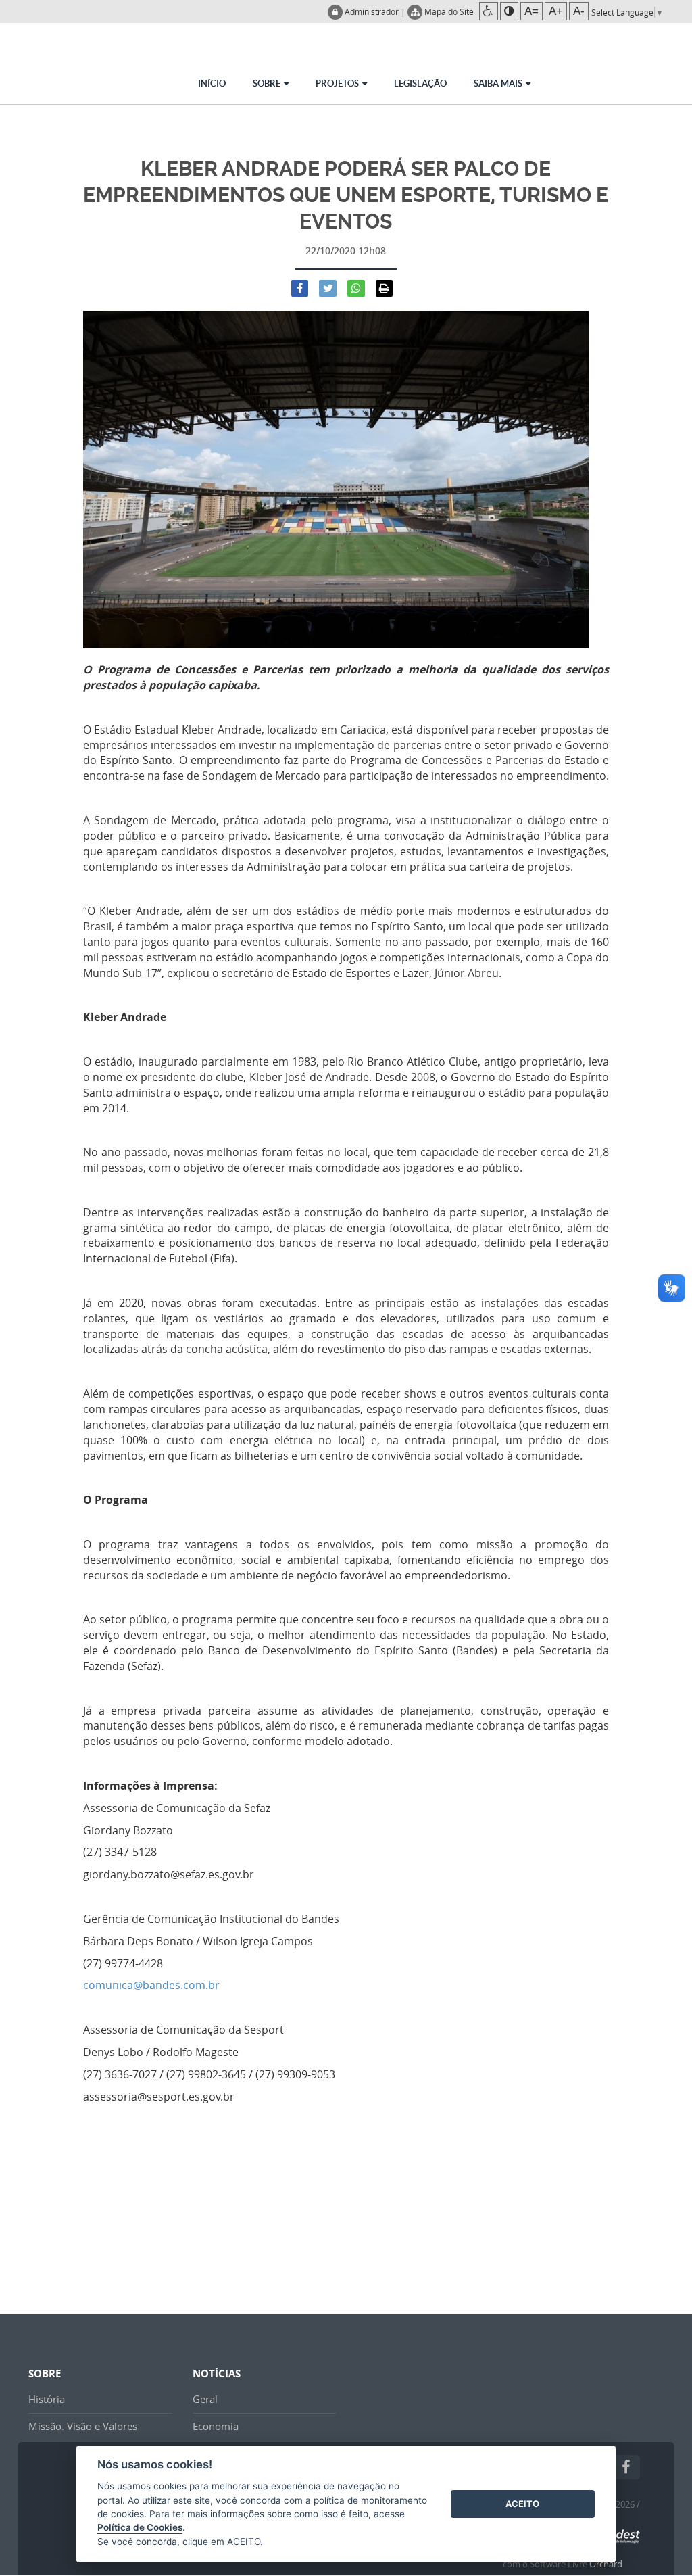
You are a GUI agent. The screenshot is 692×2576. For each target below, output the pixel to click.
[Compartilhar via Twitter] (328, 289)
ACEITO (522, 2504)
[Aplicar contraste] (509, 11)
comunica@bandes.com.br (151, 1985)
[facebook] (626, 2467)
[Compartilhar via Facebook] (300, 289)
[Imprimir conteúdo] (385, 289)
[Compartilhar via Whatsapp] (356, 289)
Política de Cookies (140, 2527)
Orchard (606, 2564)
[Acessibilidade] (489, 11)
